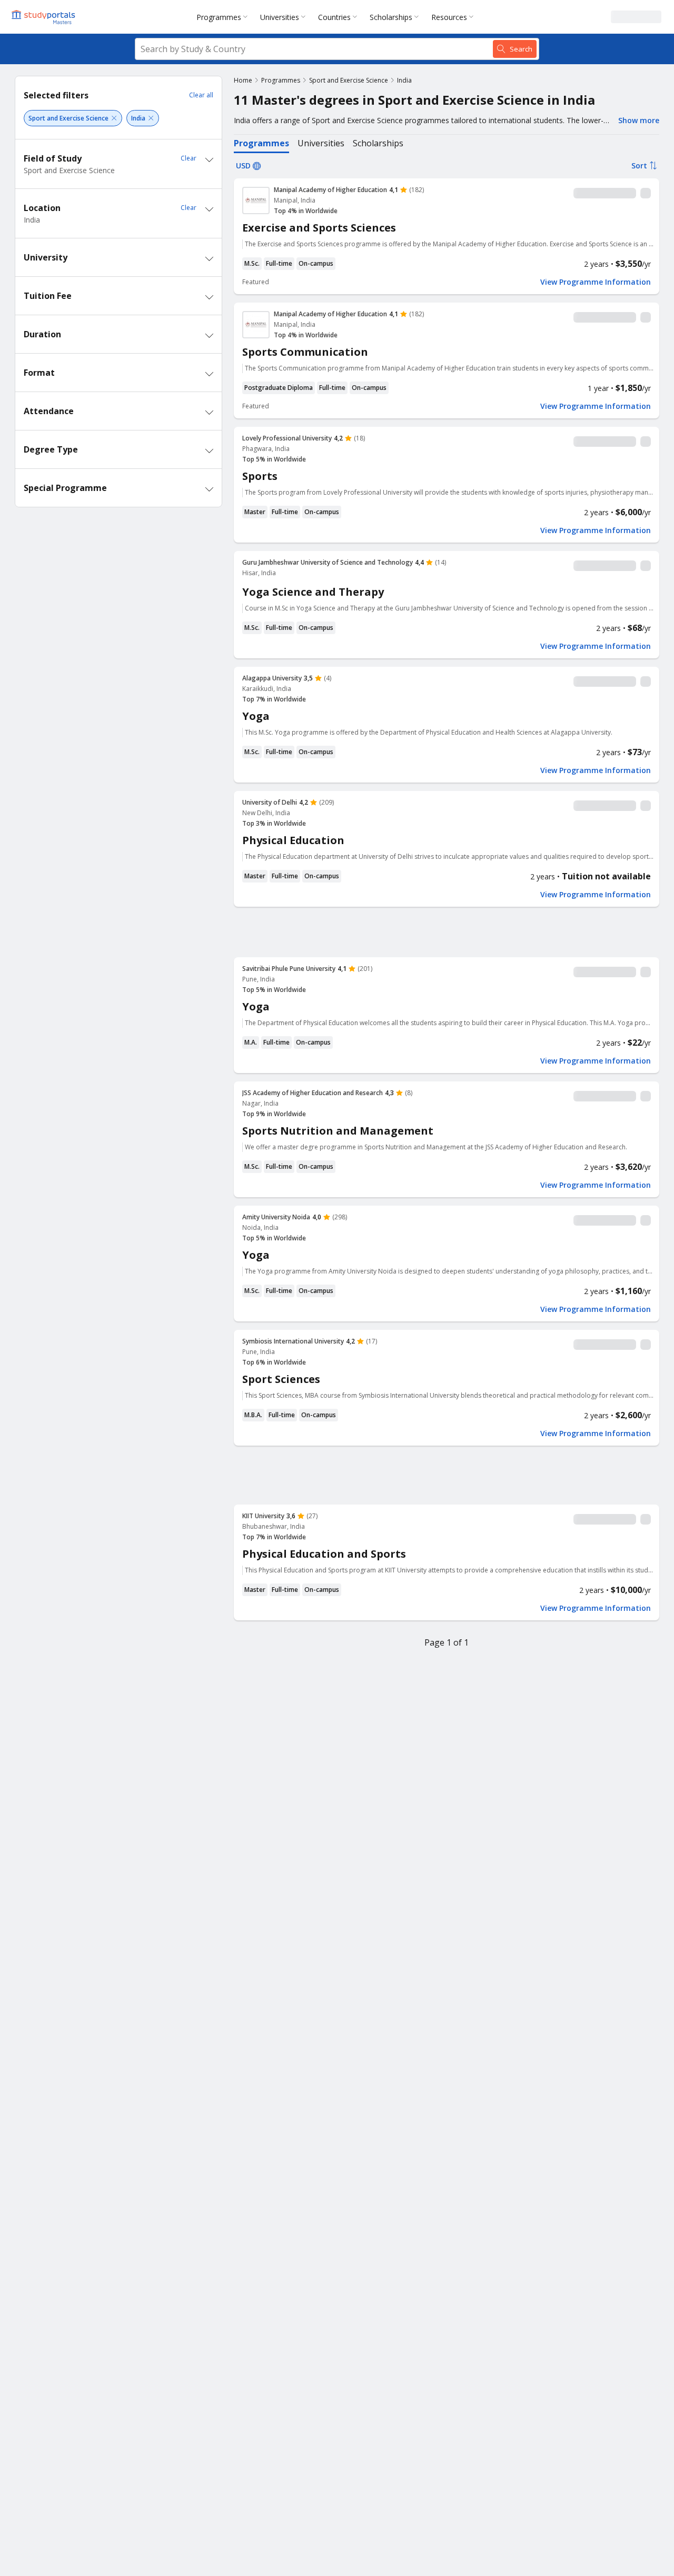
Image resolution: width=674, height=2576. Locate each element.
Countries (334, 17)
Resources (449, 17)
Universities (280, 17)
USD (243, 166)
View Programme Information (596, 282)
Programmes (219, 17)
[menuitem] (224, 17)
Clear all (201, 95)
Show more (639, 120)
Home (243, 80)
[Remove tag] (114, 118)
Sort (639, 166)
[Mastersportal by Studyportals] (44, 17)
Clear (189, 158)
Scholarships (391, 17)
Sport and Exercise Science (349, 80)
